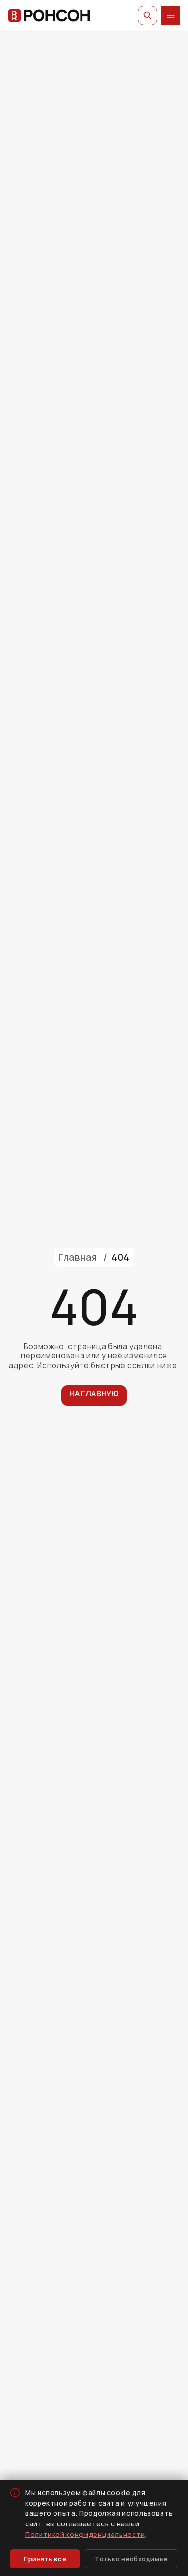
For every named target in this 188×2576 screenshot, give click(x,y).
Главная (78, 1257)
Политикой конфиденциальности (85, 2534)
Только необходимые (132, 2559)
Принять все (45, 2559)
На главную (94, 1394)
